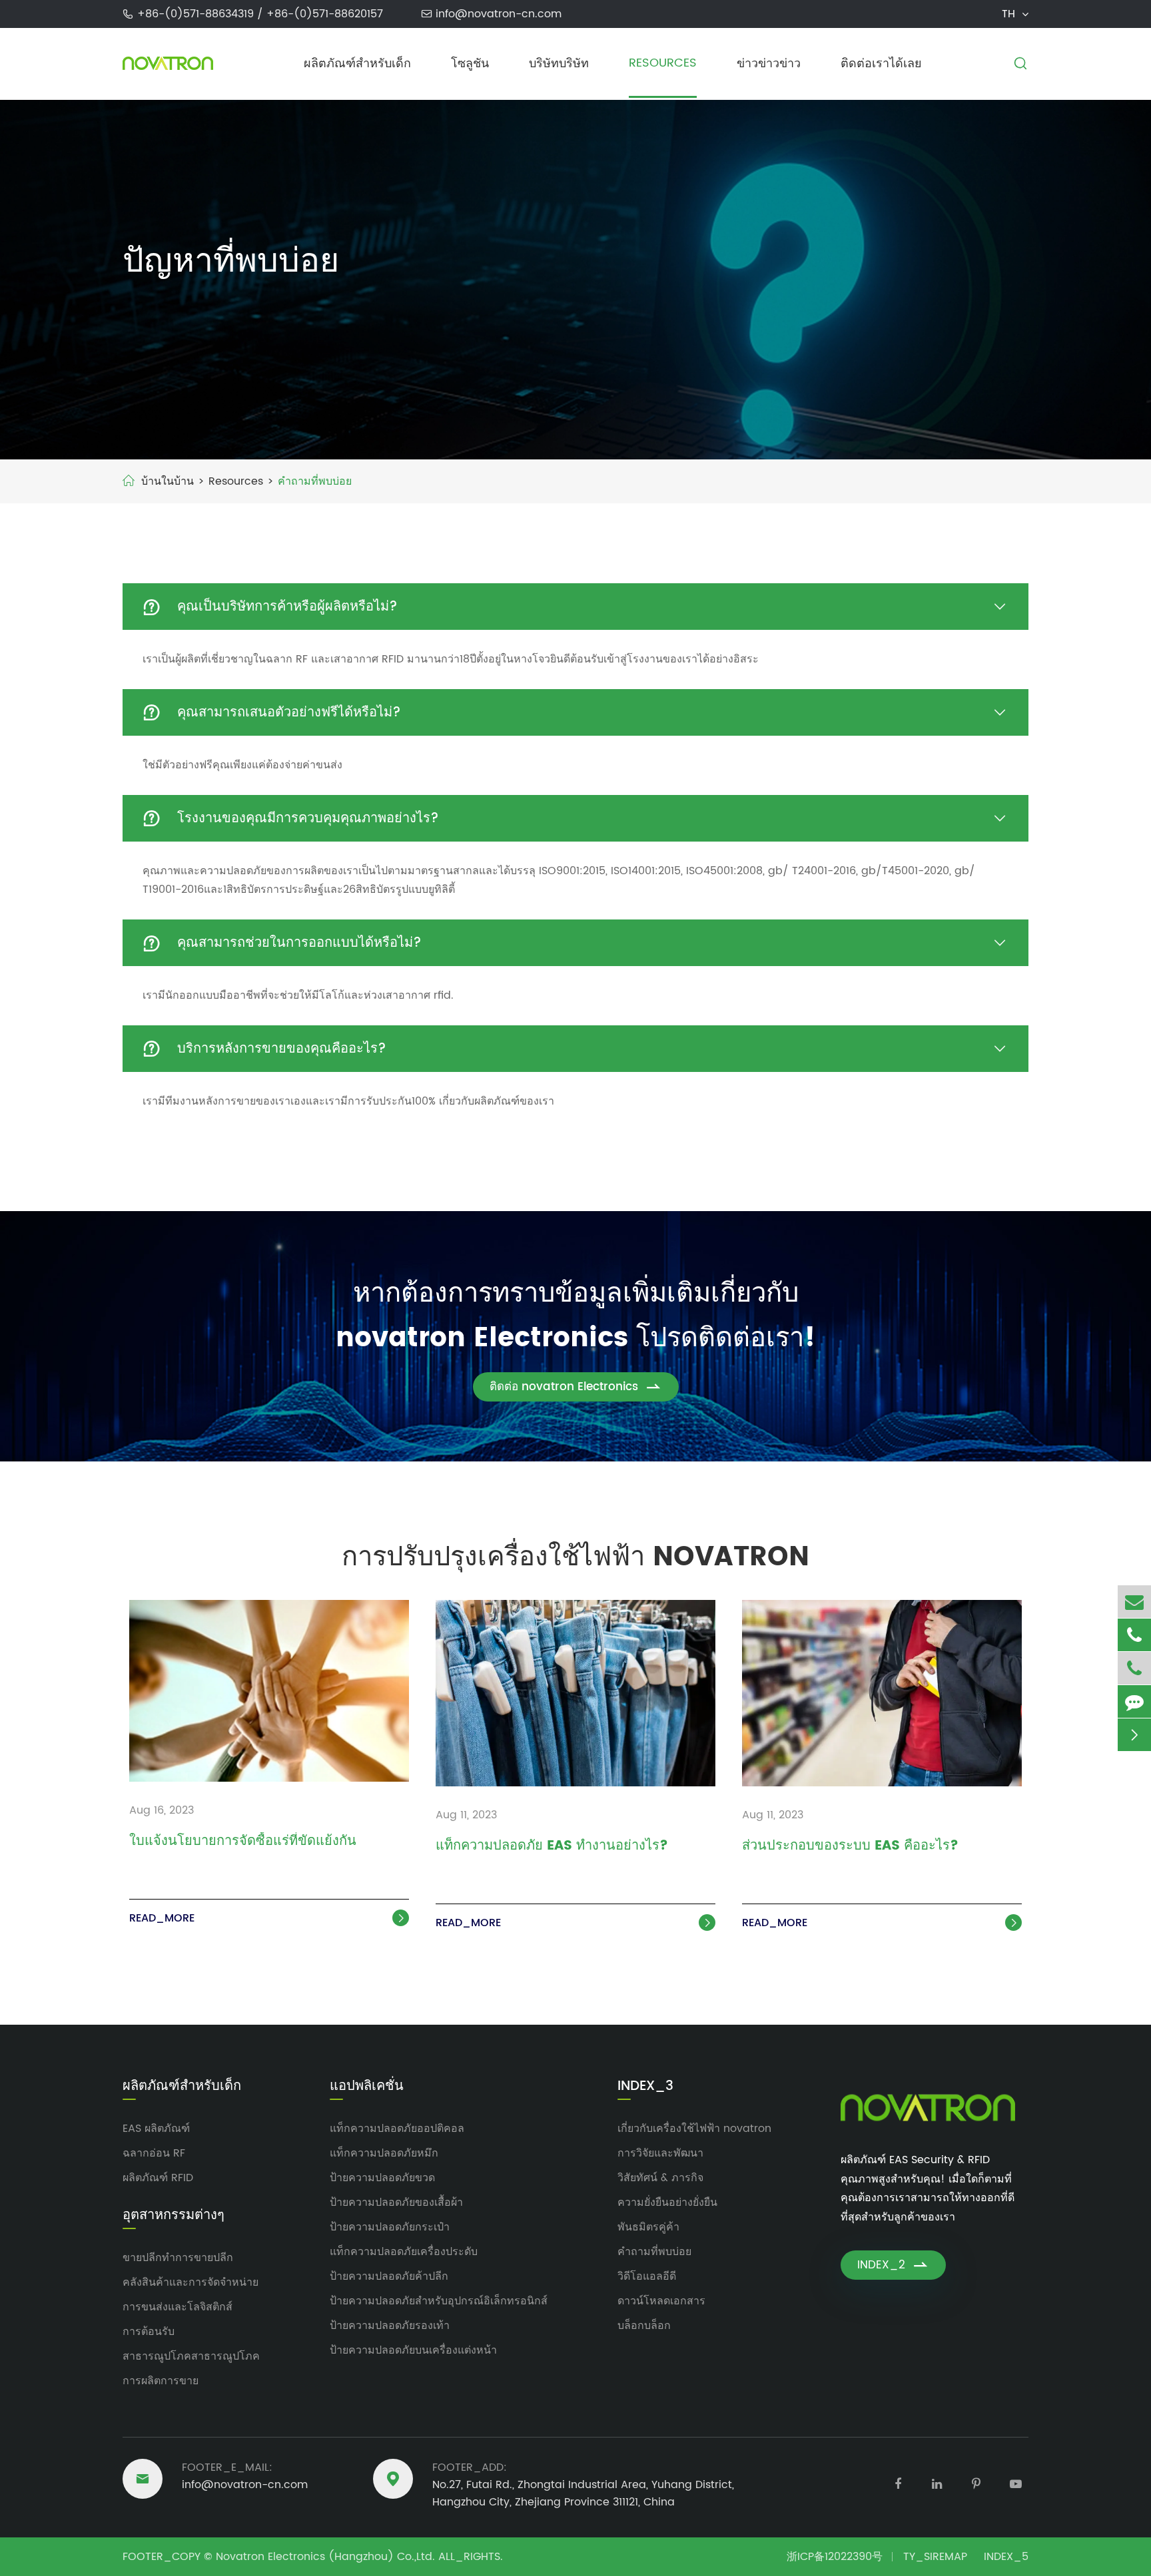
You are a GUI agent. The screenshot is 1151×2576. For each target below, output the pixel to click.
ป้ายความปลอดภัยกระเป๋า (390, 2227)
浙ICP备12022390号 (835, 2557)
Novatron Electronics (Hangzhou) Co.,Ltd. (325, 2557)
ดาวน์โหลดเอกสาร (661, 2301)
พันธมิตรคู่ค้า (648, 2227)
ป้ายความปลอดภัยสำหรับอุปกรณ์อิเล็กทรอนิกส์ (439, 2301)
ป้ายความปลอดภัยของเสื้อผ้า (396, 2202)
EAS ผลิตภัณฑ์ (156, 2129)
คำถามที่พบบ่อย (315, 481)
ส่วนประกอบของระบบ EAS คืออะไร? (850, 1847)
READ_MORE (268, 1918)
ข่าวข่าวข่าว (769, 64)
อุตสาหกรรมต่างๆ (174, 2216)
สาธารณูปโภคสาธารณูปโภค (191, 2356)
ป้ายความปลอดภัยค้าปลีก (389, 2276)
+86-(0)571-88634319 (197, 14)
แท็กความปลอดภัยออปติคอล (397, 2129)
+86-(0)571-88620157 (325, 14)
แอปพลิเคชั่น (367, 2087)
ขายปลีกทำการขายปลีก (178, 2258)
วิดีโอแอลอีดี (647, 2276)
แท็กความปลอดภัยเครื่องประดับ (404, 2252)
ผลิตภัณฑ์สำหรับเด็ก (357, 64)
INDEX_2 (893, 2265)
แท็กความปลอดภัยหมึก (384, 2153)
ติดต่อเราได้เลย (881, 64)
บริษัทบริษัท (559, 64)
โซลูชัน (470, 64)
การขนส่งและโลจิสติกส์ (178, 2307)
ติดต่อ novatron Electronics (576, 1387)
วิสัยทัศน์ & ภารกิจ (660, 2178)
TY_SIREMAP (935, 2557)
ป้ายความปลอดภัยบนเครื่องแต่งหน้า (413, 2350)
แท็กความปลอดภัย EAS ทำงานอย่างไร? (552, 1847)
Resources (663, 63)
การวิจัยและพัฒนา (660, 2153)
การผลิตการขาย (161, 2381)
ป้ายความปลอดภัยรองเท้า (390, 2326)
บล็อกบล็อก (644, 2326)
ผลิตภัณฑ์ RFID (158, 2178)
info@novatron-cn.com (499, 14)
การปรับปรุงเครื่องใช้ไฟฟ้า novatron (575, 1557)
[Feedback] (1134, 1701)
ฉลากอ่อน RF (154, 2153)
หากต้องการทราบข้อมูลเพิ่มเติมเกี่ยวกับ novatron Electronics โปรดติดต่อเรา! (575, 1316)
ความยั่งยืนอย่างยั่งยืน (667, 2202)
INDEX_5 (1006, 2557)
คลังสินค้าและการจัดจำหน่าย (191, 2282)
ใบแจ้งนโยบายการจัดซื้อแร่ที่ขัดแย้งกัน (243, 1842)
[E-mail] (1134, 1602)
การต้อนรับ (149, 2332)
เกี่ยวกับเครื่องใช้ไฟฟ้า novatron (694, 2129)
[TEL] (1134, 1635)
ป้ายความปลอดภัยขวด (382, 2178)
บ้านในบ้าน (168, 481)
